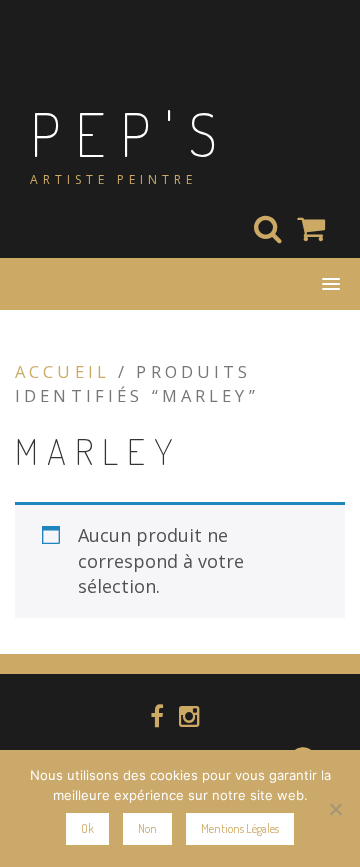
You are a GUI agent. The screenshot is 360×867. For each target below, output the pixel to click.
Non (147, 828)
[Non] (335, 809)
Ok (87, 828)
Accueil (62, 371)
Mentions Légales (240, 828)
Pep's (131, 133)
